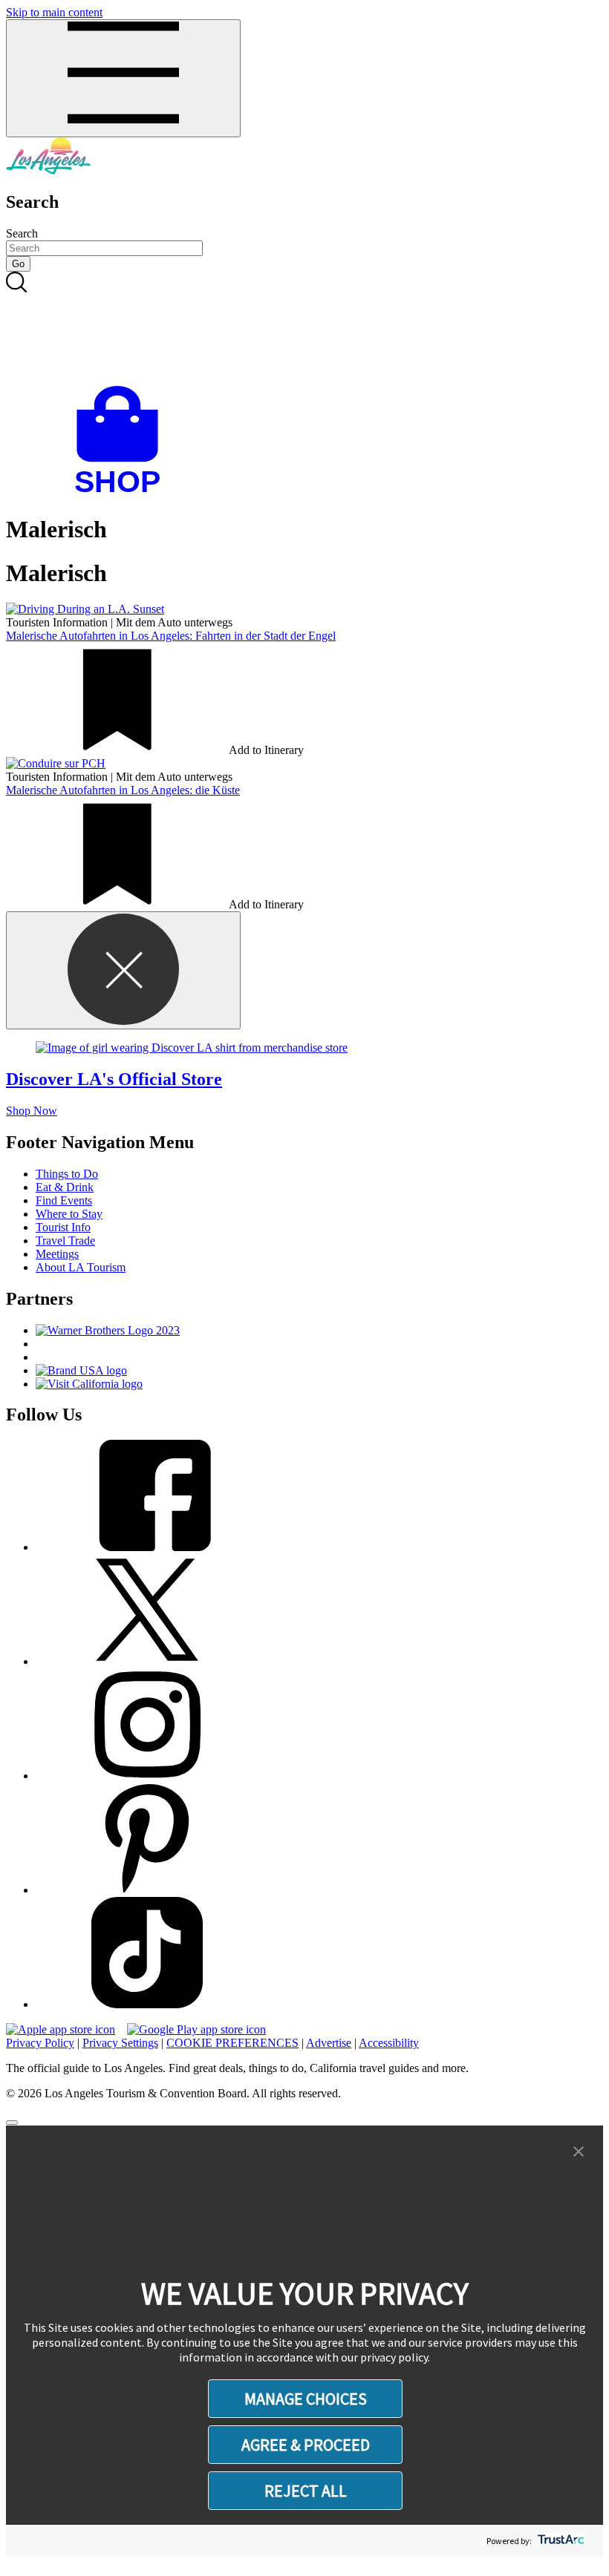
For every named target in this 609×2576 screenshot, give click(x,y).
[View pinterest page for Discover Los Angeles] (147, 1890)
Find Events (64, 1200)
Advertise (329, 2043)
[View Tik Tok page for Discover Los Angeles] (147, 2004)
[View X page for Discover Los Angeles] (147, 1661)
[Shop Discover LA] (123, 493)
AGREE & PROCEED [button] (306, 2445)
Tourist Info (63, 1227)
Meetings (57, 1254)
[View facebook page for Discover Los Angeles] (147, 1547)
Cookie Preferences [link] (232, 2043)
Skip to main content (54, 12)
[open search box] (304, 329)
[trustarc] (560, 2541)
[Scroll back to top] (12, 2123)
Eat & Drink (65, 1187)
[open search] (304, 329)
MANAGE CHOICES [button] (306, 2399)
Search (22, 233)
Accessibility (389, 2043)
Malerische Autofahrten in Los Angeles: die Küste (123, 790)
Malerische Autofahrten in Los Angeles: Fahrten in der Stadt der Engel (171, 636)
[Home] (48, 170)
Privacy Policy (40, 2043)
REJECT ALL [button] (306, 2491)
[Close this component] (123, 970)
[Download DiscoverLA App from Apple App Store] (61, 2029)
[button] (579, 2152)
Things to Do (67, 1174)
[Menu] (123, 78)
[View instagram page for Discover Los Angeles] (147, 1776)
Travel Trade (65, 1241)
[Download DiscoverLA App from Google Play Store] (196, 2029)
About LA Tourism (81, 1267)
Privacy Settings (120, 2043)
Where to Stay (69, 1214)
